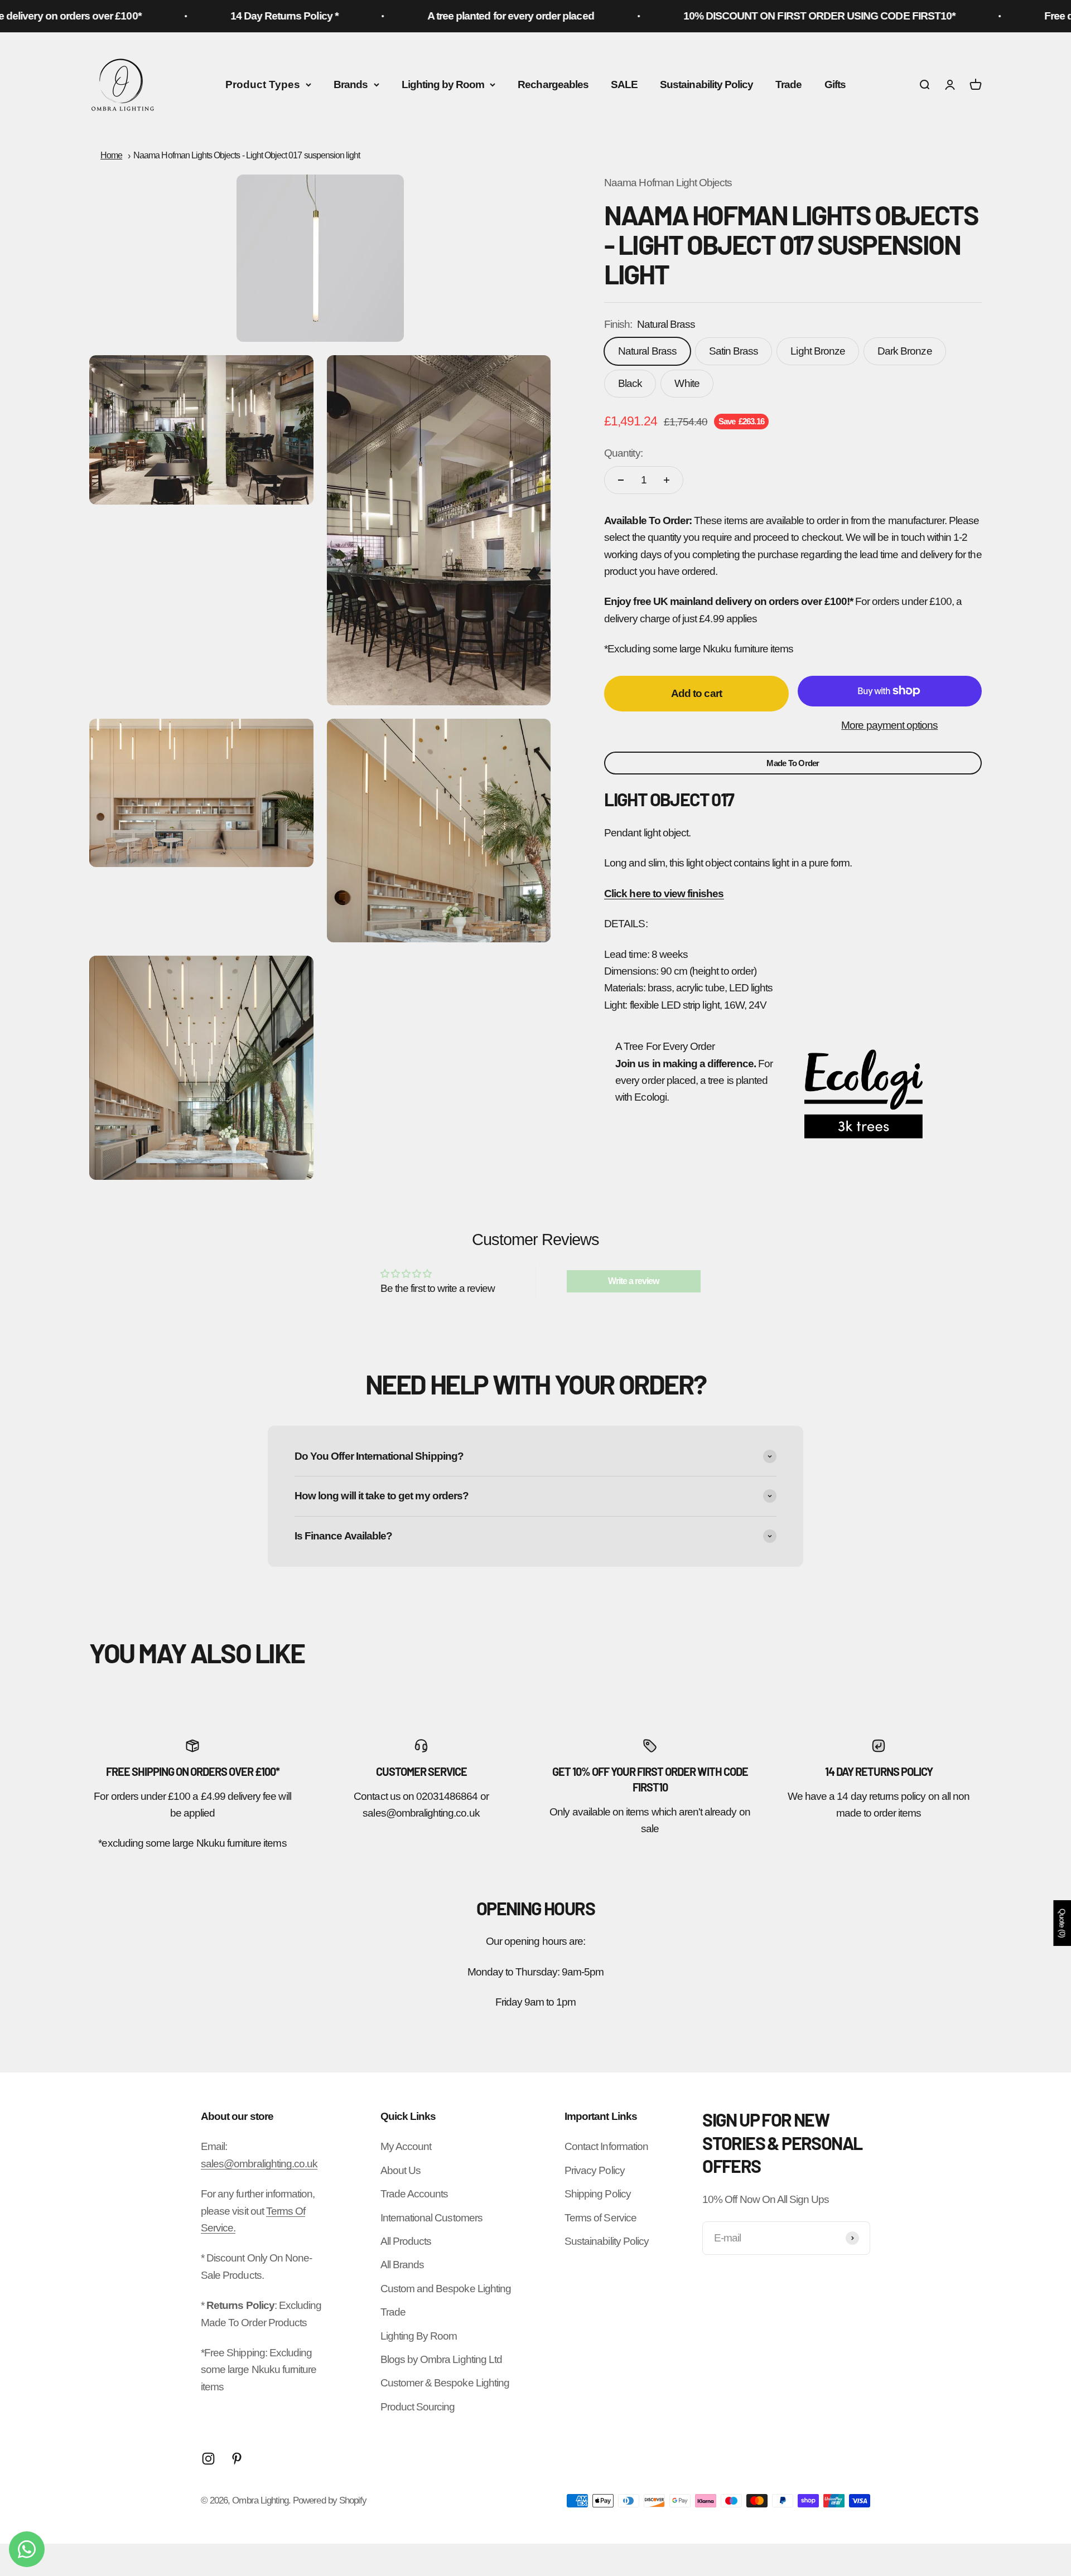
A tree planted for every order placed (450, 16)
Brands (351, 84)
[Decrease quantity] (621, 480)
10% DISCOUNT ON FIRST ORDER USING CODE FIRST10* (758, 16)
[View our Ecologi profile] (863, 1094)
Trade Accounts (414, 2194)
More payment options (889, 725)
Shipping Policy (598, 2194)
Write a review (634, 1281)
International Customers (431, 2218)
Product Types (263, 84)
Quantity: (623, 453)
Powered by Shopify (330, 2500)
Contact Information (606, 2146)
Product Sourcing (418, 2407)
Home (111, 155)
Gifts (835, 84)
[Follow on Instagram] (208, 2459)
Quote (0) (1062, 1923)
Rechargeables (553, 84)
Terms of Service (600, 2218)
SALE (624, 84)
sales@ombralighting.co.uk (259, 2164)
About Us (401, 2170)
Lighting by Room (443, 84)
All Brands (402, 2265)
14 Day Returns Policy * (223, 16)
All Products (406, 2241)
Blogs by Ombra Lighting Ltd (441, 2359)
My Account (406, 2146)
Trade (788, 84)
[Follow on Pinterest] (237, 2459)
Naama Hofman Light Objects (668, 183)
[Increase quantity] (667, 480)
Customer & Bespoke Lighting (445, 2383)
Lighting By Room (419, 2336)
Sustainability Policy (706, 84)
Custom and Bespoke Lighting (446, 2289)
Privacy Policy (595, 2170)
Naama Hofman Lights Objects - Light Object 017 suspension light (247, 155)
